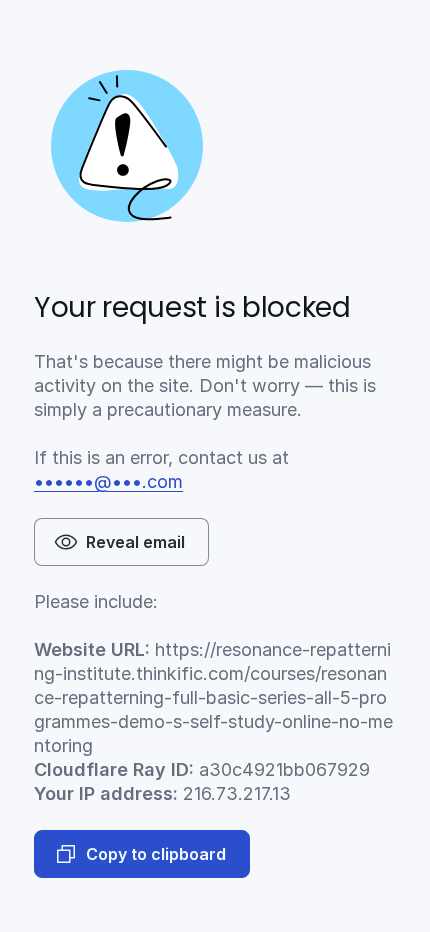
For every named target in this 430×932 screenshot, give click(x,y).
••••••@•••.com (108, 481)
